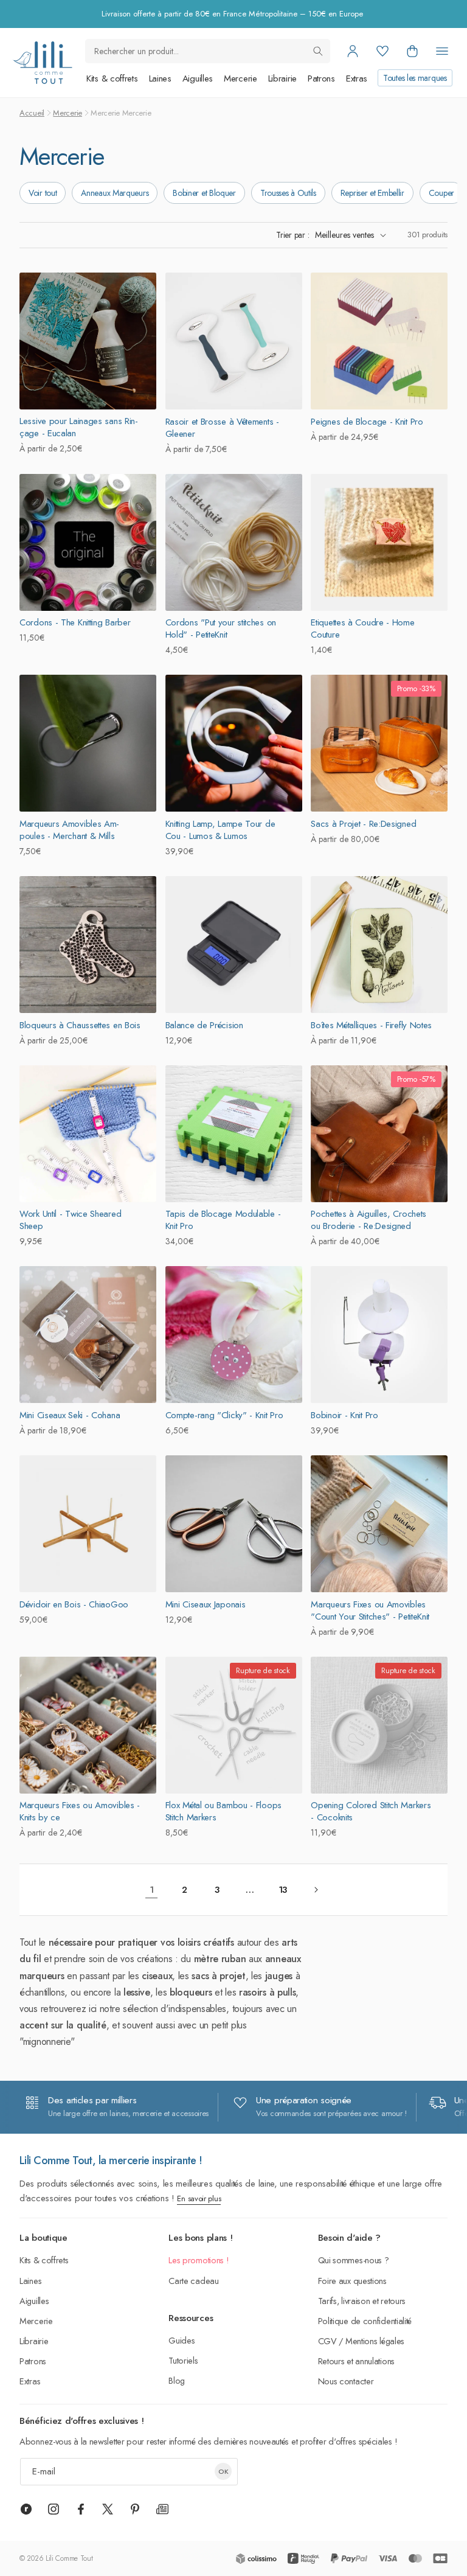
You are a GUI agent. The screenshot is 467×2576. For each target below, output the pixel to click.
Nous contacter (346, 2381)
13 (283, 1890)
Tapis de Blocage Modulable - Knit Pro (223, 1220)
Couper (441, 193)
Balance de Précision (204, 1025)
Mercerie (240, 78)
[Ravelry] (26, 2509)
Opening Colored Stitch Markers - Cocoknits (371, 1811)
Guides (182, 2340)
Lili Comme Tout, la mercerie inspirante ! (111, 2160)
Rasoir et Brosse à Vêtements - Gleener (222, 428)
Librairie (282, 78)
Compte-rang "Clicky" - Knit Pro (224, 1415)
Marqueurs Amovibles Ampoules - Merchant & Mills (69, 830)
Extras (357, 78)
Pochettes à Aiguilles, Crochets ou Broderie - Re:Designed (368, 1220)
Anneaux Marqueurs (115, 193)
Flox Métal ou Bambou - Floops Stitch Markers (223, 1811)
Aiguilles (198, 78)
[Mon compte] (353, 51)
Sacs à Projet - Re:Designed (363, 824)
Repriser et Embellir (372, 193)
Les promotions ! (199, 2260)
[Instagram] (54, 2509)
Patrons (321, 78)
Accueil (32, 113)
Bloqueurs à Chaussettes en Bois (80, 1025)
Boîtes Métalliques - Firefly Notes (371, 1025)
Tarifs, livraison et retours (362, 2301)
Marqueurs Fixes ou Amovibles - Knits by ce (80, 1811)
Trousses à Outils (288, 193)
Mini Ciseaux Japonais (206, 1604)
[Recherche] (318, 51)
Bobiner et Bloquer (204, 193)
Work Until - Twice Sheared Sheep (70, 1220)
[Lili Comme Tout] (42, 63)
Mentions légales (375, 2341)
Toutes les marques (415, 78)
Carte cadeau (193, 2281)
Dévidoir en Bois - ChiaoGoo (74, 1604)
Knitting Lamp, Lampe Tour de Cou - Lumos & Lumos (220, 830)
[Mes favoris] (382, 51)
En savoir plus (199, 2198)
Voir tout (43, 193)
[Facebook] (81, 2509)
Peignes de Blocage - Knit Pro (367, 422)
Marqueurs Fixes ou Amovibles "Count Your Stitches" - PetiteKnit (370, 1610)
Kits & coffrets (112, 78)
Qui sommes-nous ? (354, 2260)
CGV (327, 2341)
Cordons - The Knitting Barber (75, 622)
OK (223, 2471)
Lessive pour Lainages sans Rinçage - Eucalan (79, 427)
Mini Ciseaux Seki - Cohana (70, 1415)
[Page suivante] (316, 1890)
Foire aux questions (352, 2281)
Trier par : (292, 235)
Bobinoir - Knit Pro (344, 1415)
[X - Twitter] (108, 2509)
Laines (160, 78)
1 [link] (152, 1890)
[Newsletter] (162, 2509)
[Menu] (442, 51)
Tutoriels (183, 2360)
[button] (412, 51)
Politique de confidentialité (365, 2321)
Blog (177, 2380)
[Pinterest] (135, 2509)
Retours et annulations (356, 2361)
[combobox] (208, 51)
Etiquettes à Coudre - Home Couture (362, 628)
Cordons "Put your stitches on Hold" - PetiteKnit (221, 628)
